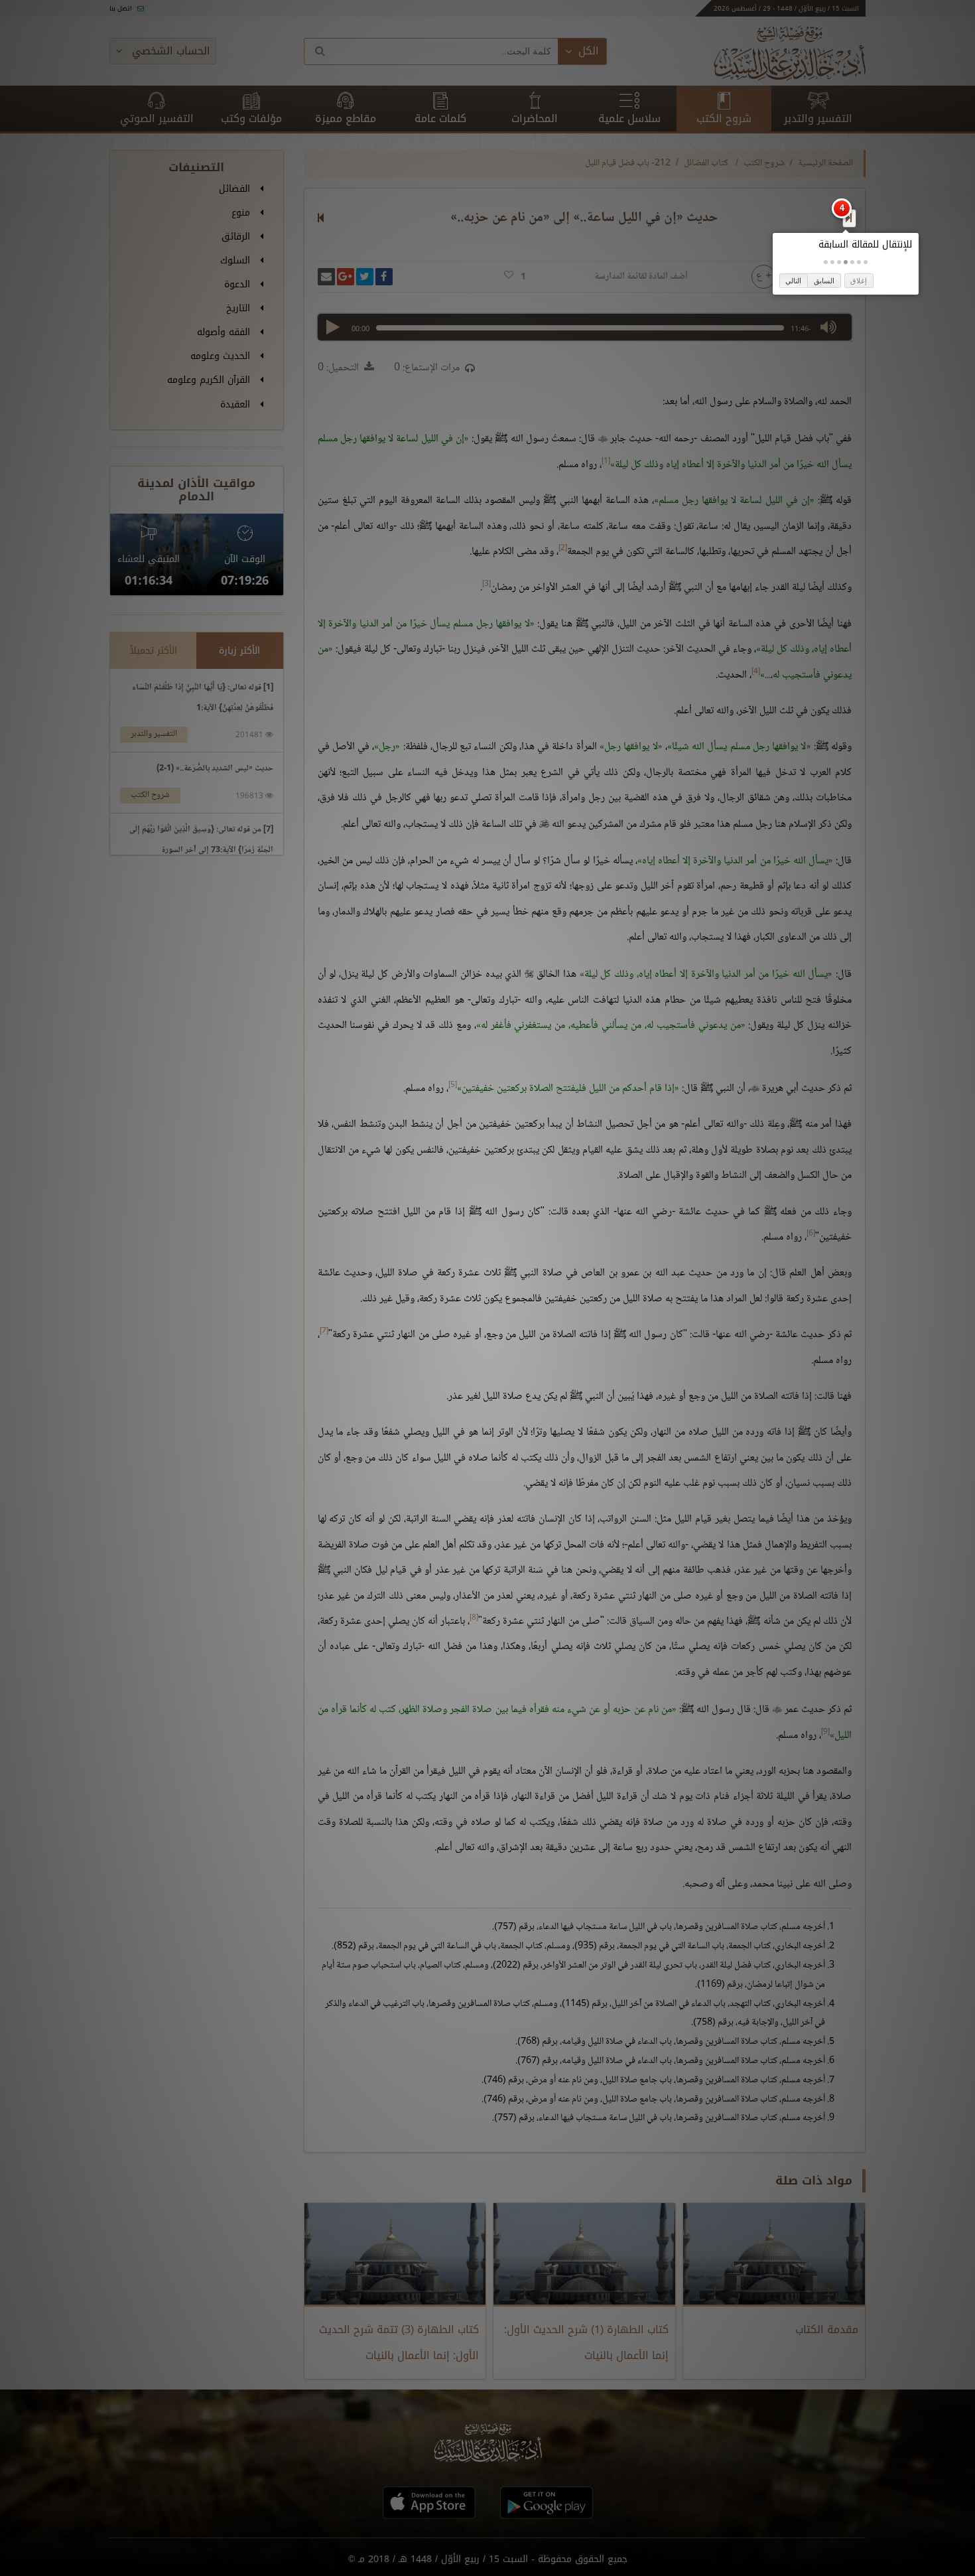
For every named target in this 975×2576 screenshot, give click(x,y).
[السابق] (849, 218)
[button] (866, 262)
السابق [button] (824, 281)
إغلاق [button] (859, 281)
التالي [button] (793, 281)
